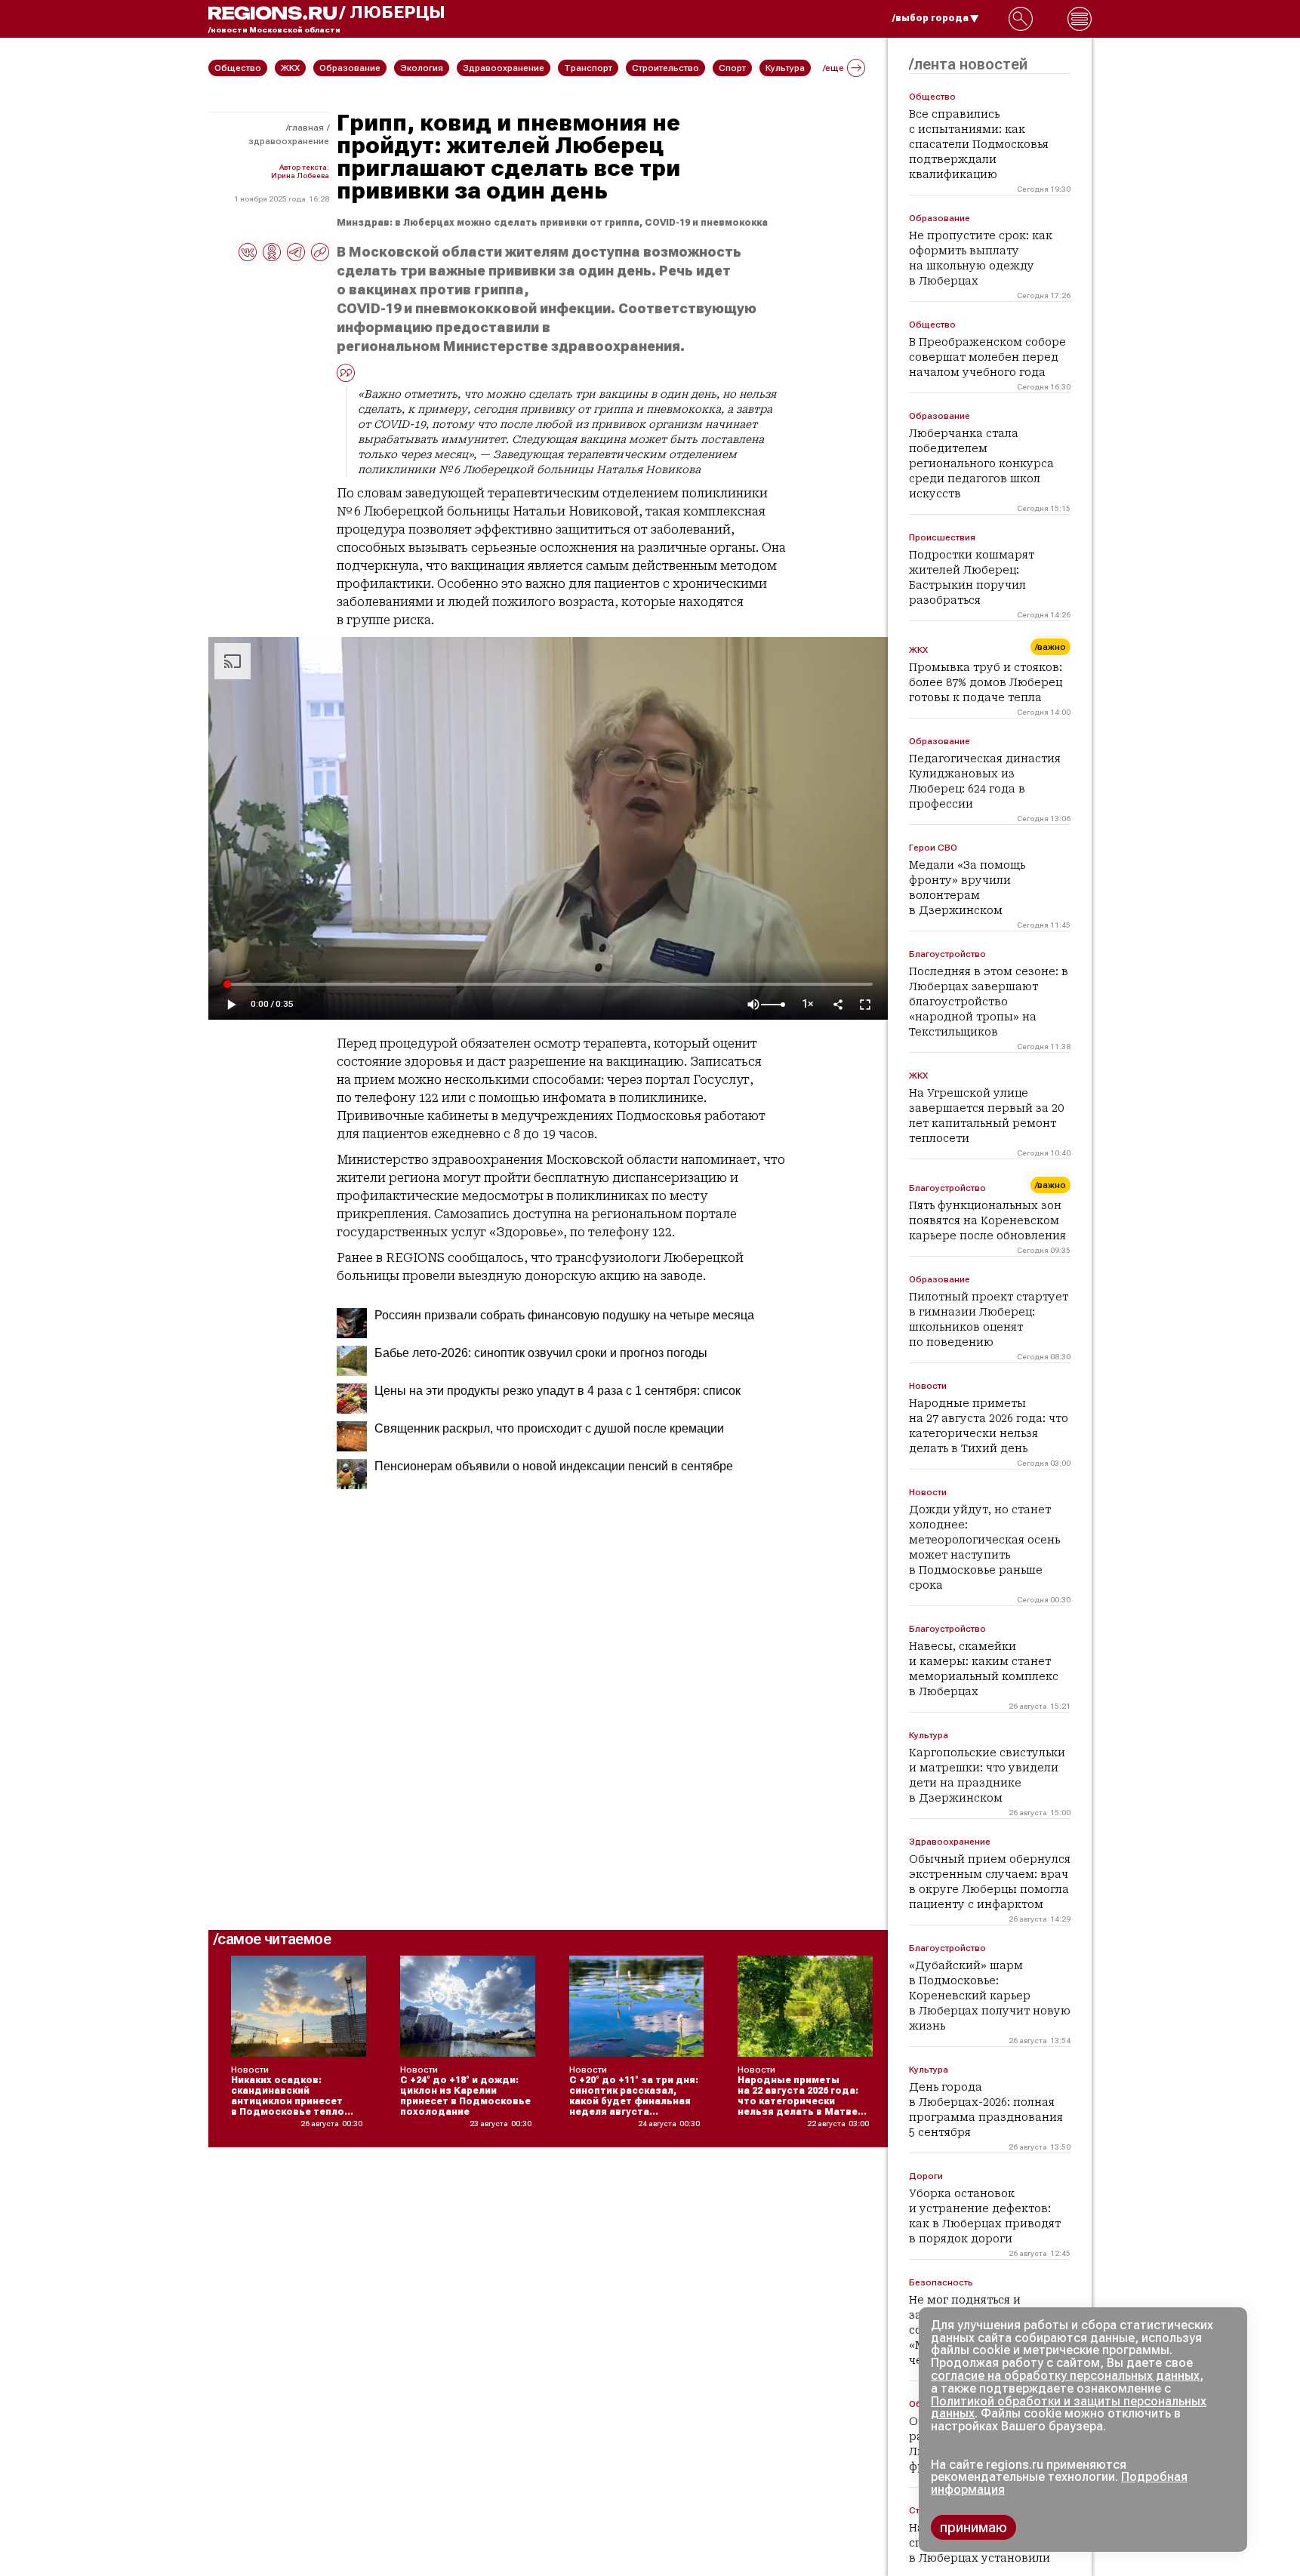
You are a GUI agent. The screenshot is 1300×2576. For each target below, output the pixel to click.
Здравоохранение (289, 141)
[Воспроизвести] (231, 1005)
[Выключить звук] (753, 1005)
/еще (833, 68)
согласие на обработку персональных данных (1065, 2376)
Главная (306, 128)
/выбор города (930, 18)
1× (808, 1004)
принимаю (973, 2527)
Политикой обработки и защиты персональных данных (1069, 2408)
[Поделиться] (838, 1005)
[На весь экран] (865, 1005)
